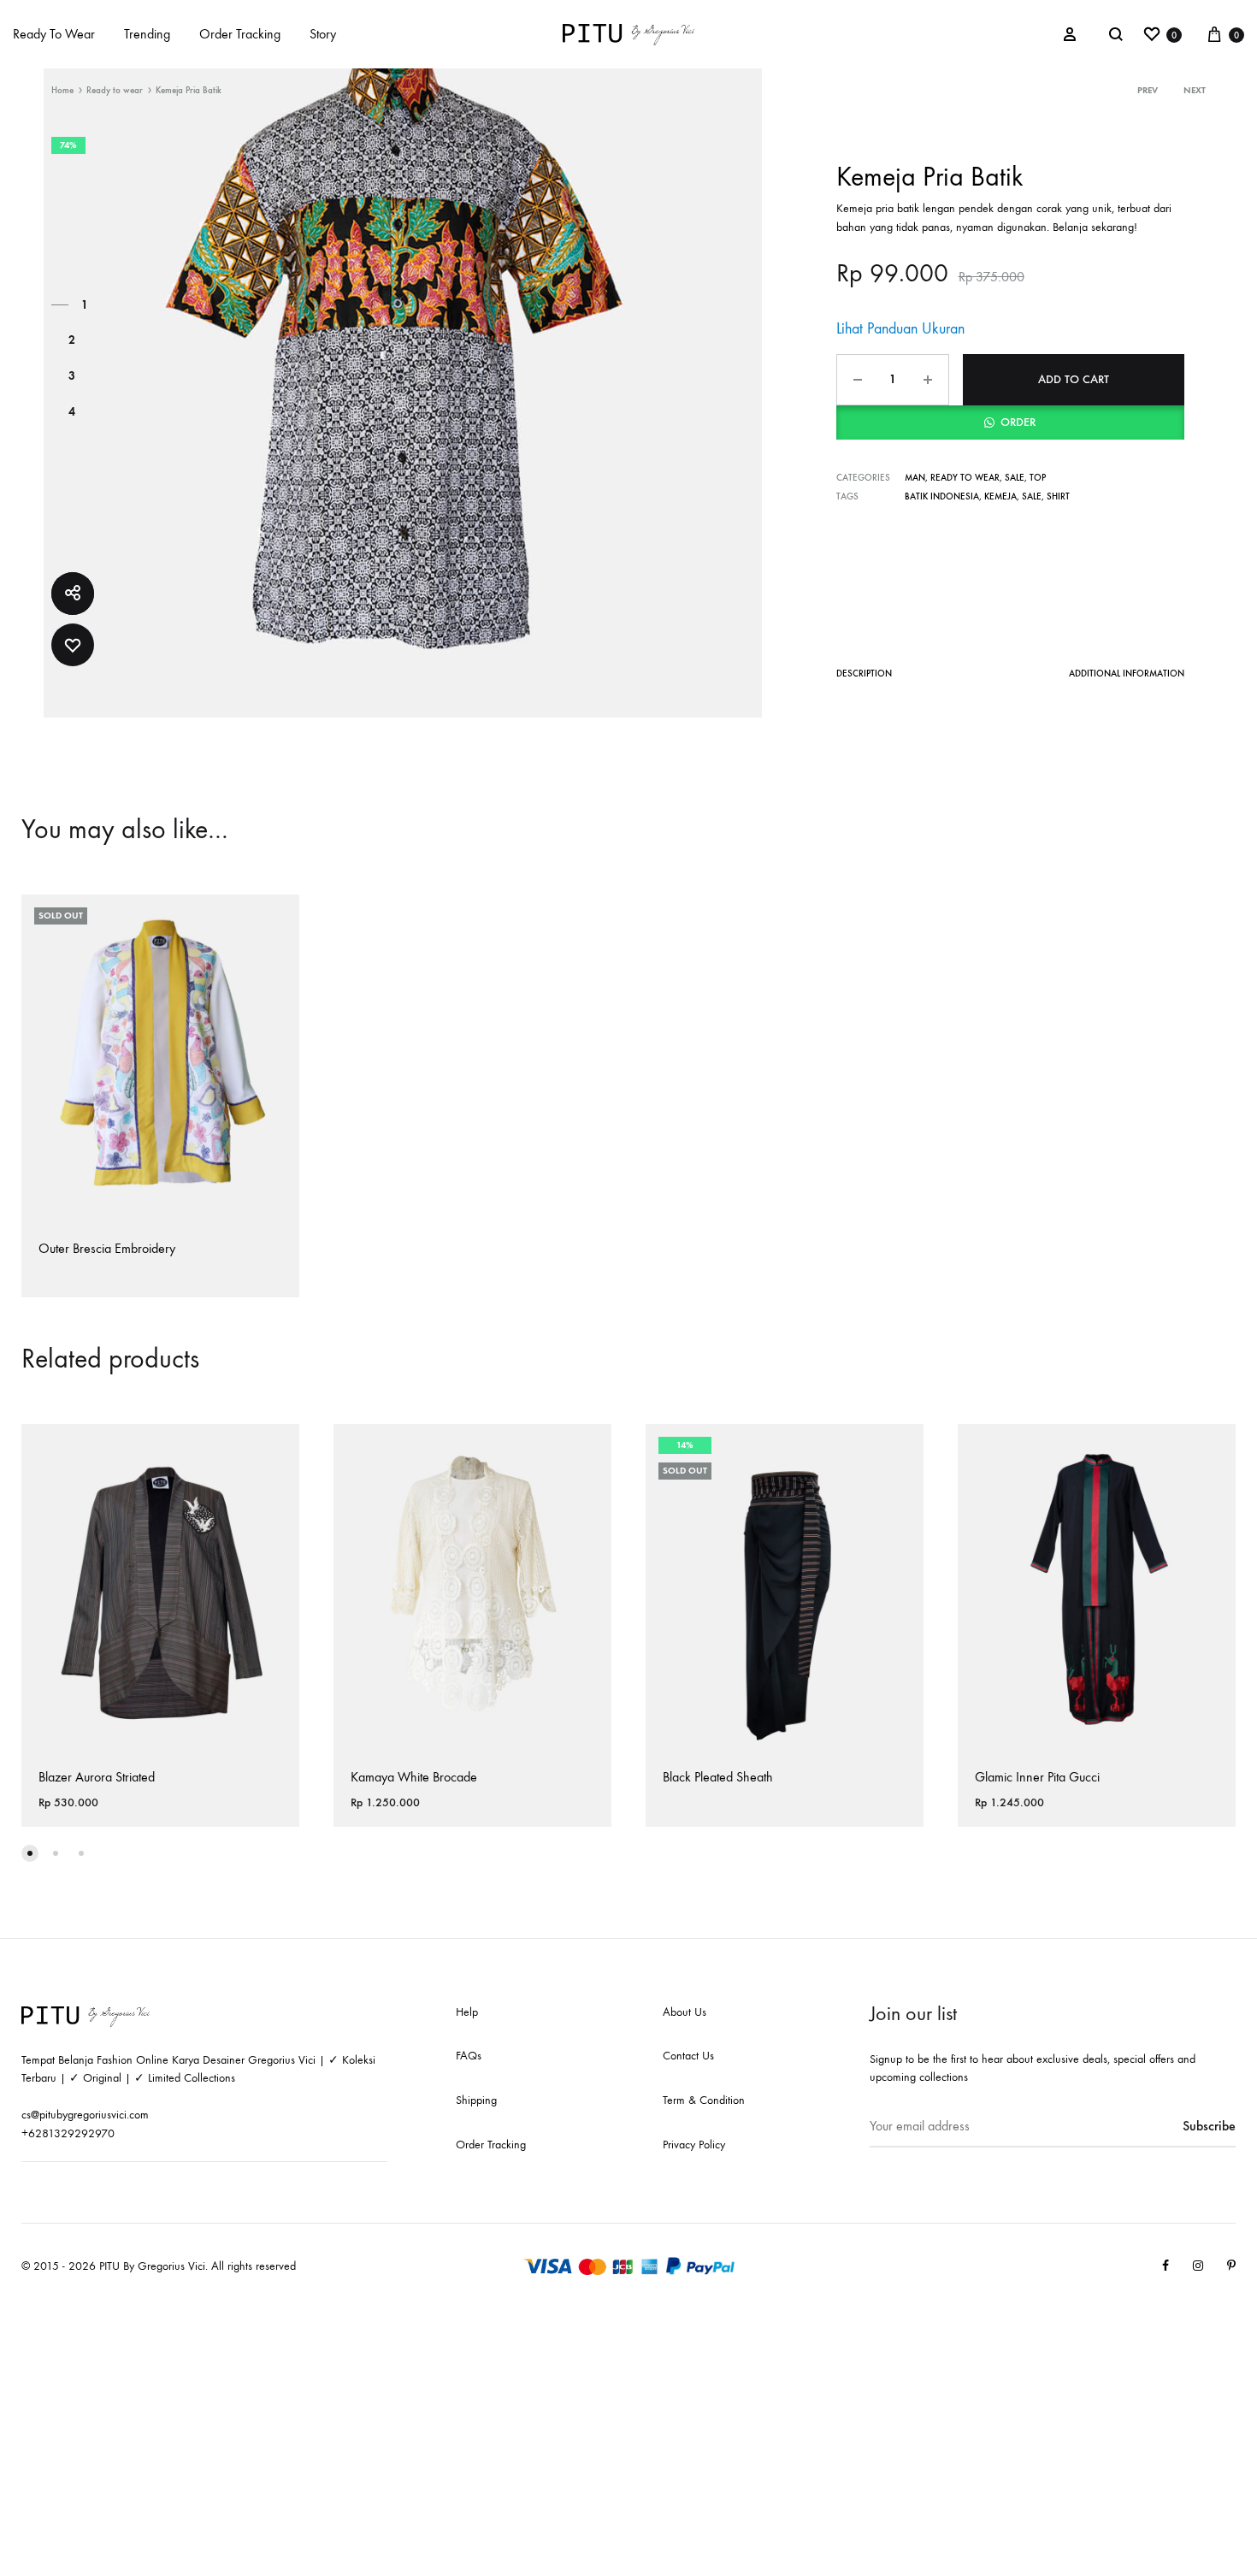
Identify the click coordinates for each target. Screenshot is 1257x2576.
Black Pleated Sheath (718, 1777)
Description (864, 674)
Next (1195, 90)
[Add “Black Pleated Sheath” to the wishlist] (898, 1450)
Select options (82, 1295)
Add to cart (1074, 379)
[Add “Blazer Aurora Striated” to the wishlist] (274, 1450)
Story (323, 34)
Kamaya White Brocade (414, 1777)
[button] (1010, 422)
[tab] (864, 677)
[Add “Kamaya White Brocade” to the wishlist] (586, 1450)
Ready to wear (115, 90)
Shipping (476, 2100)
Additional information (1127, 674)
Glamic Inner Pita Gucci (1037, 1777)
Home (62, 90)
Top (1038, 478)
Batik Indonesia (942, 496)
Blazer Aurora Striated (97, 1777)
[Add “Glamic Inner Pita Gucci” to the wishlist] (1210, 1450)
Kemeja (1000, 496)
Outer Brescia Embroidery (107, 1248)
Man (915, 478)
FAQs (469, 2056)
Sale (1015, 478)
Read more (695, 1825)
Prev (1148, 90)
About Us (685, 2012)
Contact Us (688, 2056)
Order (1018, 422)
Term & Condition (704, 2100)
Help (467, 2012)
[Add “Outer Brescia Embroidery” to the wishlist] (274, 921)
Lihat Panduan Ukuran (900, 329)
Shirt (1058, 496)
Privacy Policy (694, 2145)
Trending (147, 34)
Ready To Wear (54, 34)
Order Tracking (240, 34)
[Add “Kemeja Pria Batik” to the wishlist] (73, 645)
